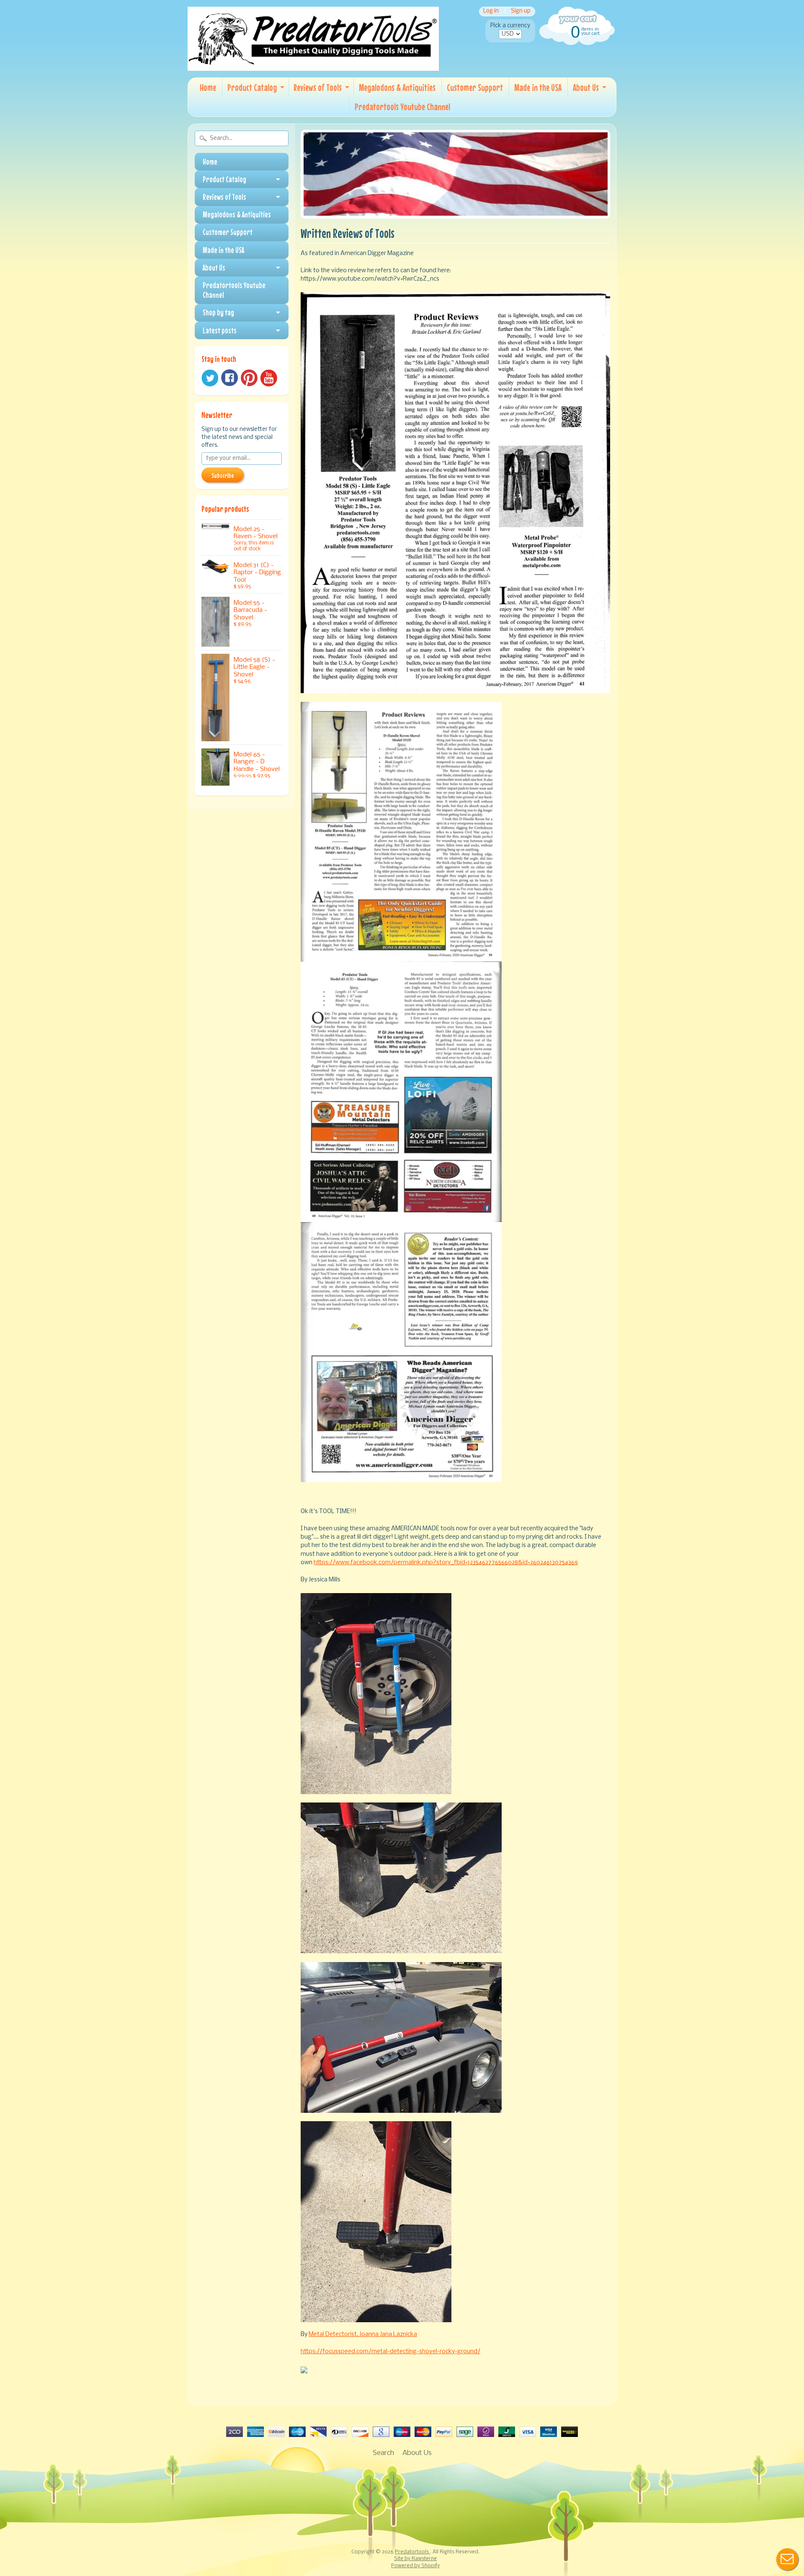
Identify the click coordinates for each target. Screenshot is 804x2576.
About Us (586, 87)
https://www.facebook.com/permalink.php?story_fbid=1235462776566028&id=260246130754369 (446, 1563)
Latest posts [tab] (220, 330)
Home (208, 87)
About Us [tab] (214, 268)
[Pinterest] (249, 378)
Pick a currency (510, 26)
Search (383, 2453)
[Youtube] (269, 378)
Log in (491, 12)
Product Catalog (252, 87)
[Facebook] (229, 378)
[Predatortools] (313, 65)
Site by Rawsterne (415, 2559)
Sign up (521, 12)
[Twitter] (210, 378)
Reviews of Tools (318, 87)
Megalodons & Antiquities (397, 87)
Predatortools (412, 2552)
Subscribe (223, 475)
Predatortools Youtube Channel (402, 107)
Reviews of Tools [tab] (224, 197)
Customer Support (475, 87)
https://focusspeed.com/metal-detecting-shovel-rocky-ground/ (390, 2352)
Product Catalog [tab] (224, 179)
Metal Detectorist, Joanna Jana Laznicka (363, 2335)
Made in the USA (538, 87)
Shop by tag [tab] (218, 312)
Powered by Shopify (415, 2566)
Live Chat (787, 2559)
